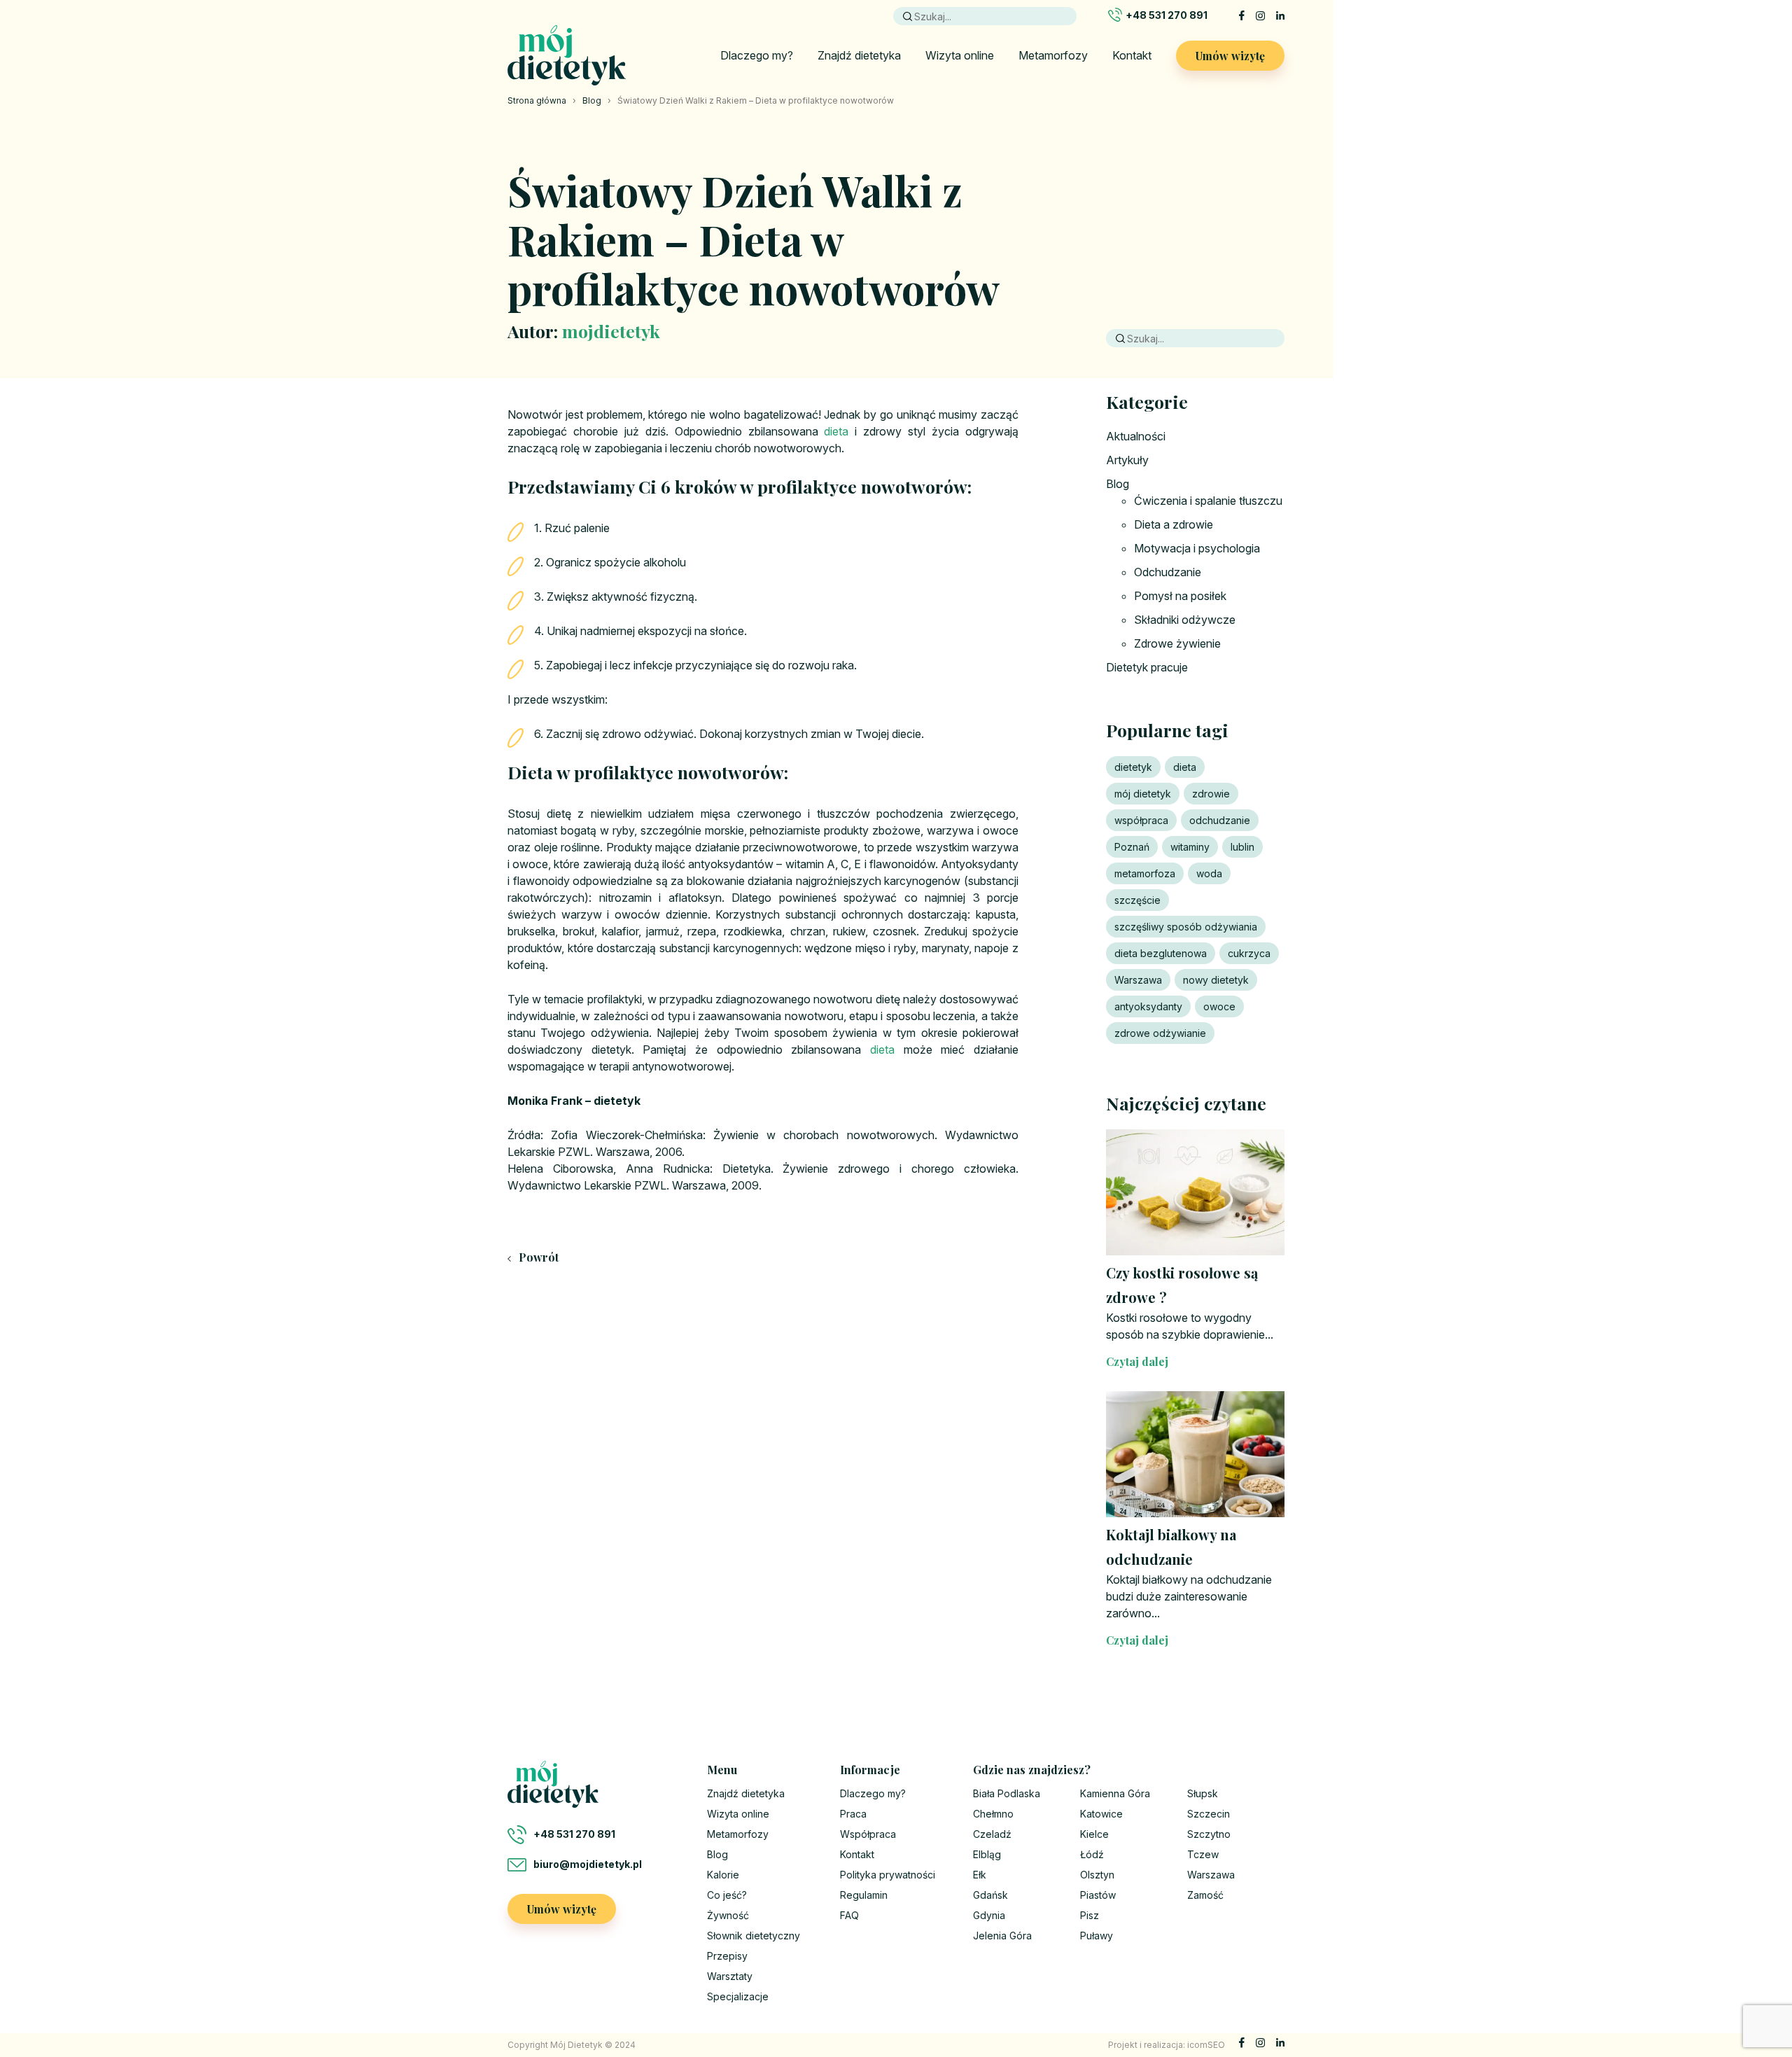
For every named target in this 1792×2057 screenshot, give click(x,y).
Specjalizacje (738, 1996)
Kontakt (1132, 55)
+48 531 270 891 (1167, 15)
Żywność (728, 1915)
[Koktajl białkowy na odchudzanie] (1195, 1454)
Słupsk (1203, 1793)
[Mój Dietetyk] (567, 55)
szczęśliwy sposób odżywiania (1186, 927)
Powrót (537, 1257)
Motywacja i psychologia (1197, 548)
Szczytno (1209, 1834)
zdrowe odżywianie (1160, 1033)
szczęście (1137, 900)
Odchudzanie (1168, 572)
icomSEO (1206, 2045)
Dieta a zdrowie (1174, 524)
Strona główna (537, 100)
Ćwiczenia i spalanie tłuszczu (1208, 501)
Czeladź (992, 1834)
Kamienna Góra (1115, 1793)
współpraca (1141, 820)
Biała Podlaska (1007, 1793)
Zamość (1205, 1895)
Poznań (1132, 847)
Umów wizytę (1230, 56)
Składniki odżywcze (1185, 620)
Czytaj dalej (1137, 1361)
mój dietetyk (1143, 794)
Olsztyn (1097, 1875)
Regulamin (864, 1895)
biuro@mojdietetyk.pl (588, 1864)
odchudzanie (1220, 820)
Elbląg (987, 1854)
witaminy (1190, 847)
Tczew (1203, 1854)
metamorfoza (1145, 873)
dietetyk (1133, 767)
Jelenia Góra (1002, 1936)
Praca (853, 1814)
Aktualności (1136, 436)
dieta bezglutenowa (1161, 953)
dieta (836, 431)
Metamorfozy (1053, 55)
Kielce (1094, 1834)
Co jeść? (727, 1895)
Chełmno (993, 1814)
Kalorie (723, 1875)
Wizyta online (960, 55)
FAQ (849, 1915)
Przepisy (727, 1956)
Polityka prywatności (888, 1875)
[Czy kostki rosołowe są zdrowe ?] (1195, 1192)
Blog (592, 100)
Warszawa (1138, 980)
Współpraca (868, 1834)
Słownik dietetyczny (754, 1936)
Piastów (1098, 1895)
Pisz (1090, 1915)
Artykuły (1127, 460)
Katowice (1101, 1814)
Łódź (1092, 1854)
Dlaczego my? (757, 55)
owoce (1219, 1006)
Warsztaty (730, 1976)
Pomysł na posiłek (1180, 596)
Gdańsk (990, 1895)
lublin (1242, 847)
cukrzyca (1249, 953)
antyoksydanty (1148, 1006)
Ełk (980, 1875)
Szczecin (1209, 1814)
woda (1209, 873)
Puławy (1097, 1936)
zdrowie (1211, 794)
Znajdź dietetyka (859, 55)
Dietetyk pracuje (1147, 667)
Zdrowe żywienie (1177, 643)
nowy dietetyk (1216, 980)
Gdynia (989, 1915)
